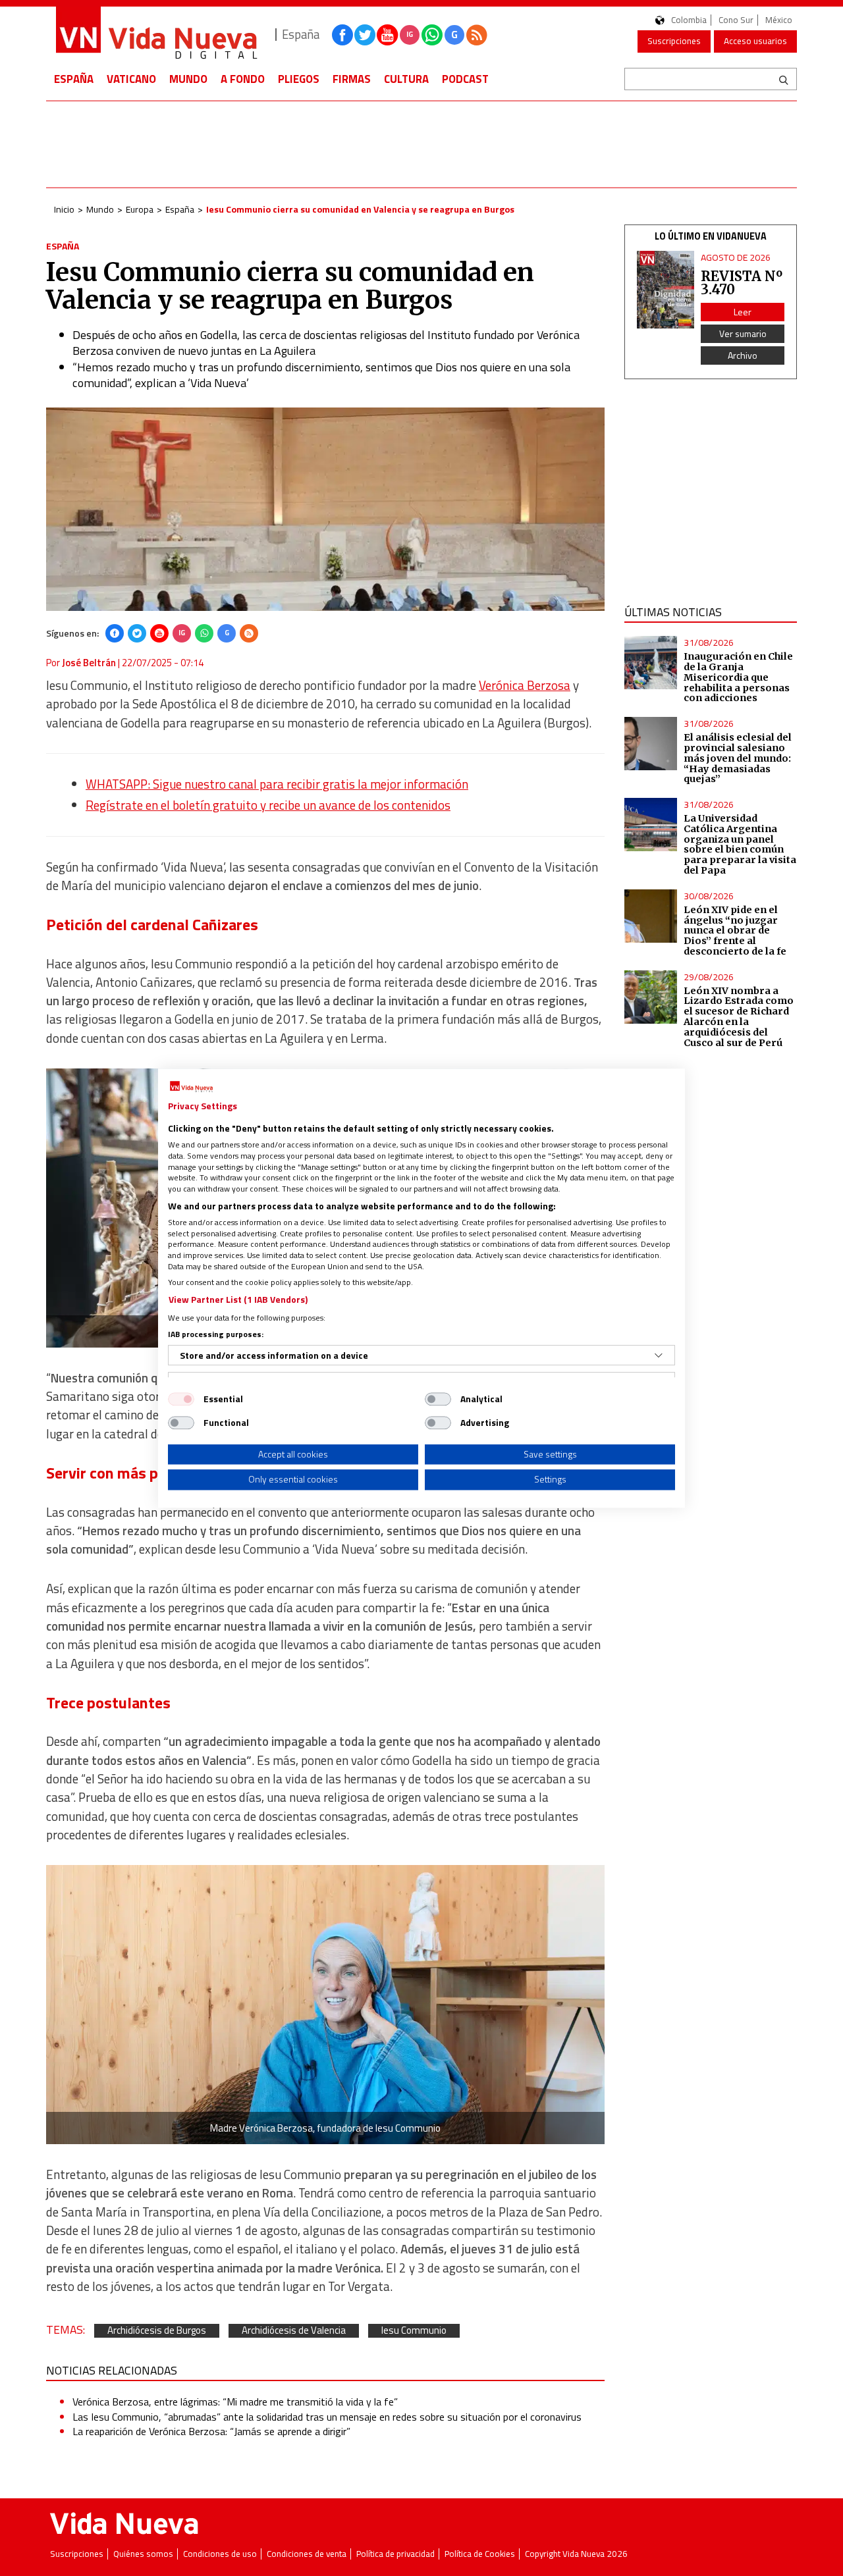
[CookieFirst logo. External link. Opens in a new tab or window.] (191, 1087)
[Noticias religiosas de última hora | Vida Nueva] (156, 35)
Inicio (64, 209)
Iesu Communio (414, 2331)
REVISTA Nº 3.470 (742, 283)
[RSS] (249, 633)
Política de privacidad (395, 2554)
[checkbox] (181, 1399)
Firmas (352, 79)
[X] (137, 633)
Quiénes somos (143, 2554)
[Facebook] (115, 633)
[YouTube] (159, 633)
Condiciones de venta (307, 2554)
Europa (140, 209)
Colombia (689, 20)
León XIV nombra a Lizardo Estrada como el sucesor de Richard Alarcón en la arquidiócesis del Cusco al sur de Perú (739, 1017)
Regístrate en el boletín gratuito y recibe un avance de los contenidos (268, 805)
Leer (743, 312)
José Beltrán (89, 663)
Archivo (743, 355)
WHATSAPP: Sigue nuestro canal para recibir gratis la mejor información (277, 784)
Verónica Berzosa (525, 685)
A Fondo (243, 79)
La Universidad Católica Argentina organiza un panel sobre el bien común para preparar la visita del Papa (740, 844)
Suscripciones (674, 41)
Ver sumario (743, 333)
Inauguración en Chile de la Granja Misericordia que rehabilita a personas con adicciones (738, 677)
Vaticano (131, 79)
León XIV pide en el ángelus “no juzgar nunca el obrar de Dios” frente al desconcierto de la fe (735, 931)
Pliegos (299, 79)
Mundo (188, 79)
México (779, 20)
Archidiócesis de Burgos (157, 2331)
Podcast (465, 79)
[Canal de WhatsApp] (432, 35)
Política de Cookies (480, 2554)
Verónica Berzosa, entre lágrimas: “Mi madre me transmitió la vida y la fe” (235, 2402)
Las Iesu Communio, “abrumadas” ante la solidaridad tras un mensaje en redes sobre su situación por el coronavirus (327, 2417)
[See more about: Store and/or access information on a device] (659, 1355)
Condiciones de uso (220, 2554)
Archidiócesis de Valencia (294, 2331)
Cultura (406, 79)
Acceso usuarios (755, 41)
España (74, 79)
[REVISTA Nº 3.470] (666, 290)
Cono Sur (736, 20)
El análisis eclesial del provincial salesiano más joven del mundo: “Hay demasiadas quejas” (738, 758)
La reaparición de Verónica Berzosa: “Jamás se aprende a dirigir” (211, 2431)
